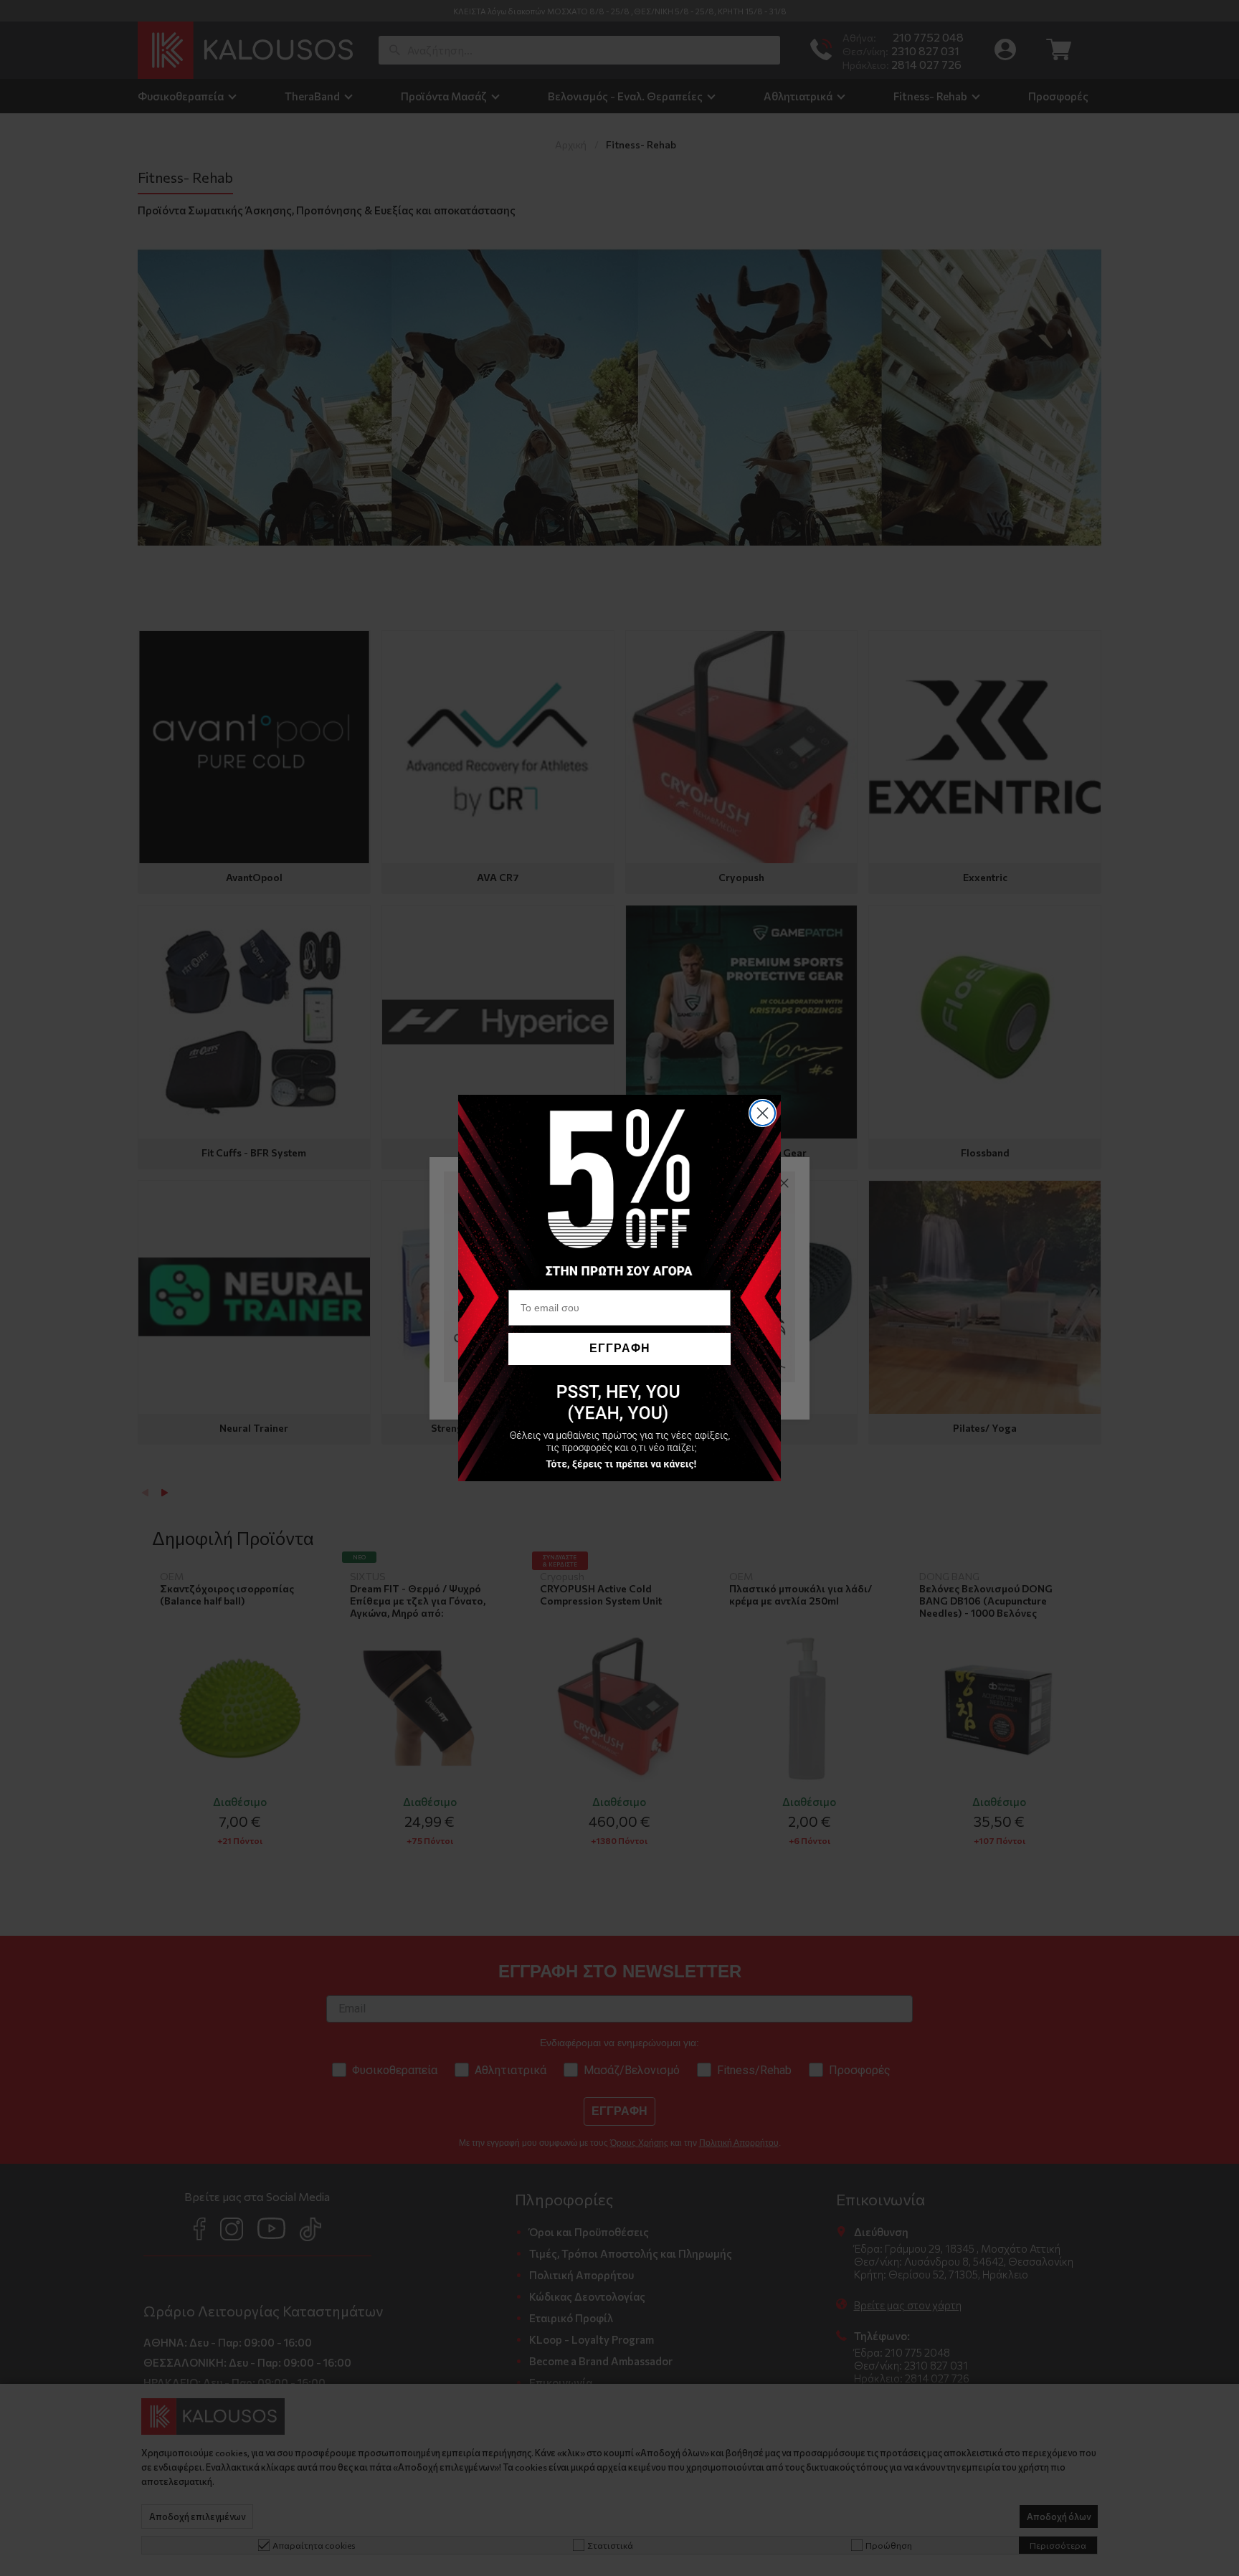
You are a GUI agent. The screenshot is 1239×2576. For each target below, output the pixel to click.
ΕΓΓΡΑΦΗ (620, 1348)
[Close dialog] (763, 1113)
